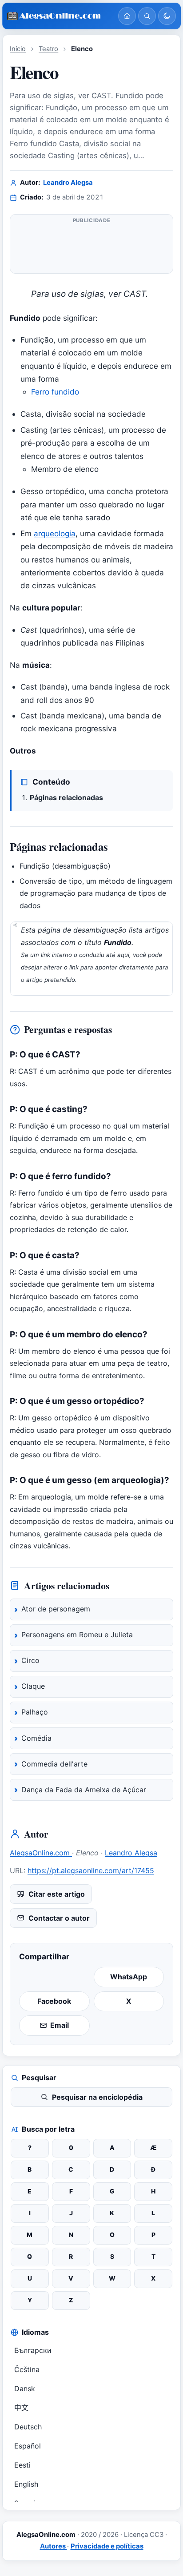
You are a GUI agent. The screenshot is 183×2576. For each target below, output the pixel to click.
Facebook (54, 2001)
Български (33, 2350)
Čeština (27, 2369)
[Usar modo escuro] (167, 16)
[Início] (127, 16)
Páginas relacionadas (66, 798)
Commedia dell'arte (54, 1764)
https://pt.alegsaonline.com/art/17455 (91, 1870)
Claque (33, 1686)
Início (18, 49)
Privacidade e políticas (107, 2546)
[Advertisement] (91, 247)
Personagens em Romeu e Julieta (77, 1635)
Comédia (36, 1738)
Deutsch (28, 2427)
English (26, 2484)
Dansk (25, 2389)
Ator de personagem (56, 1609)
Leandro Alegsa (68, 183)
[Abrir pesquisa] (147, 16)
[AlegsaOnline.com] (59, 16)
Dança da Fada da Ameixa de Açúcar (84, 1790)
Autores (54, 2546)
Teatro (48, 49)
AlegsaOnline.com (41, 1853)
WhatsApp (129, 1977)
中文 (21, 2408)
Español (28, 2446)
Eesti (22, 2465)
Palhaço (35, 1712)
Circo (30, 1660)
